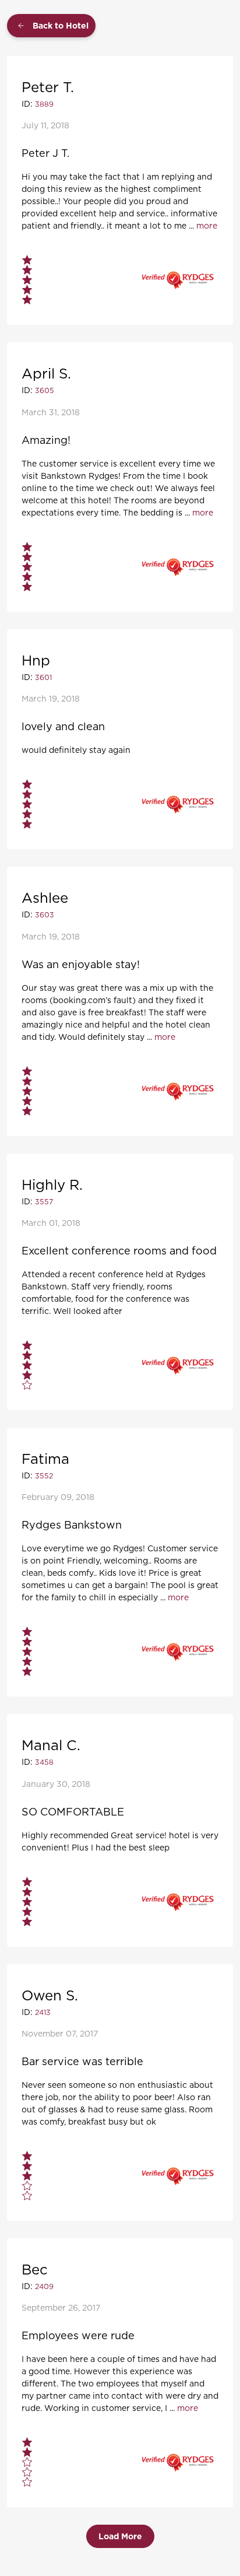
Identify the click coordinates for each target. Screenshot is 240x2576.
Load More (120, 2536)
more (207, 225)
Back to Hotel (61, 26)
